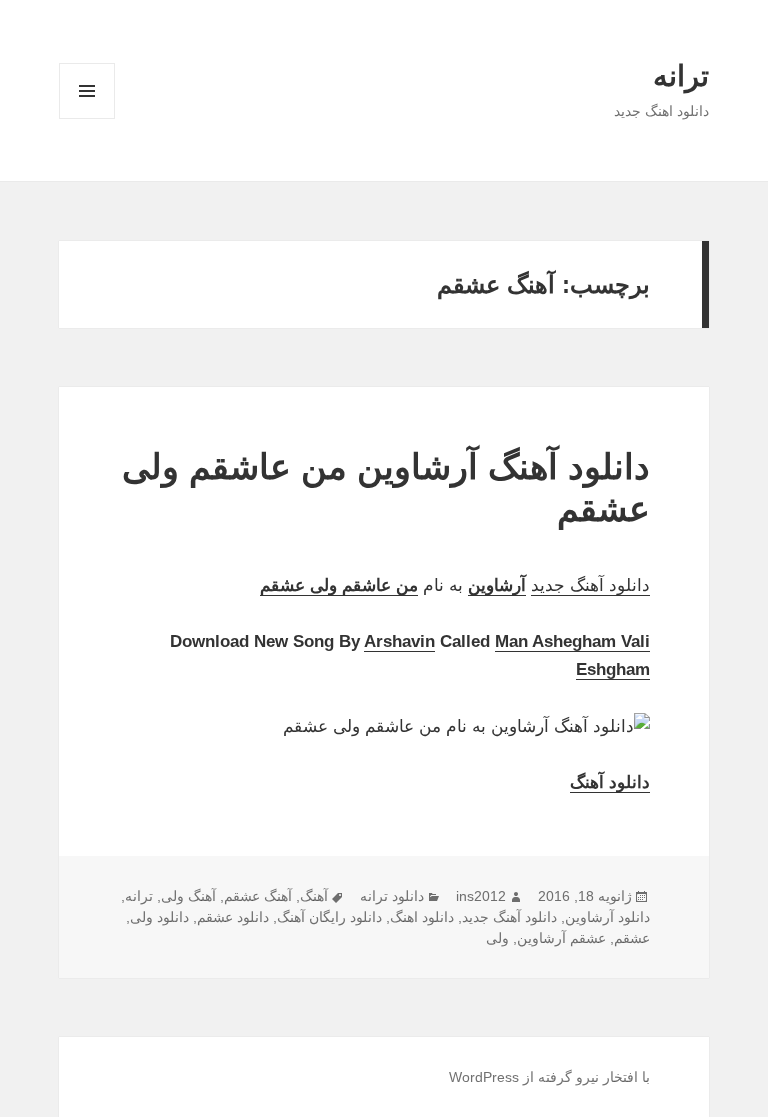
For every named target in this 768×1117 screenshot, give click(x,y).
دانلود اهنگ (422, 917)
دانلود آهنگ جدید (590, 585)
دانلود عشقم (233, 917)
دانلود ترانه (392, 896)
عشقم (632, 938)
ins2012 (481, 896)
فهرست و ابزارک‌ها (87, 118)
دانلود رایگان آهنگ (329, 917)
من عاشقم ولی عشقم (339, 585)
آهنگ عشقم (258, 896)
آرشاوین (497, 585)
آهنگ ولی (188, 896)
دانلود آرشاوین (607, 917)
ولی (497, 938)
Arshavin (399, 641)
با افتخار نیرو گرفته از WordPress (549, 1077)
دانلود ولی (159, 917)
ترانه (681, 76)
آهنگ (314, 896)
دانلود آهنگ (610, 782)
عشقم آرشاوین (561, 938)
